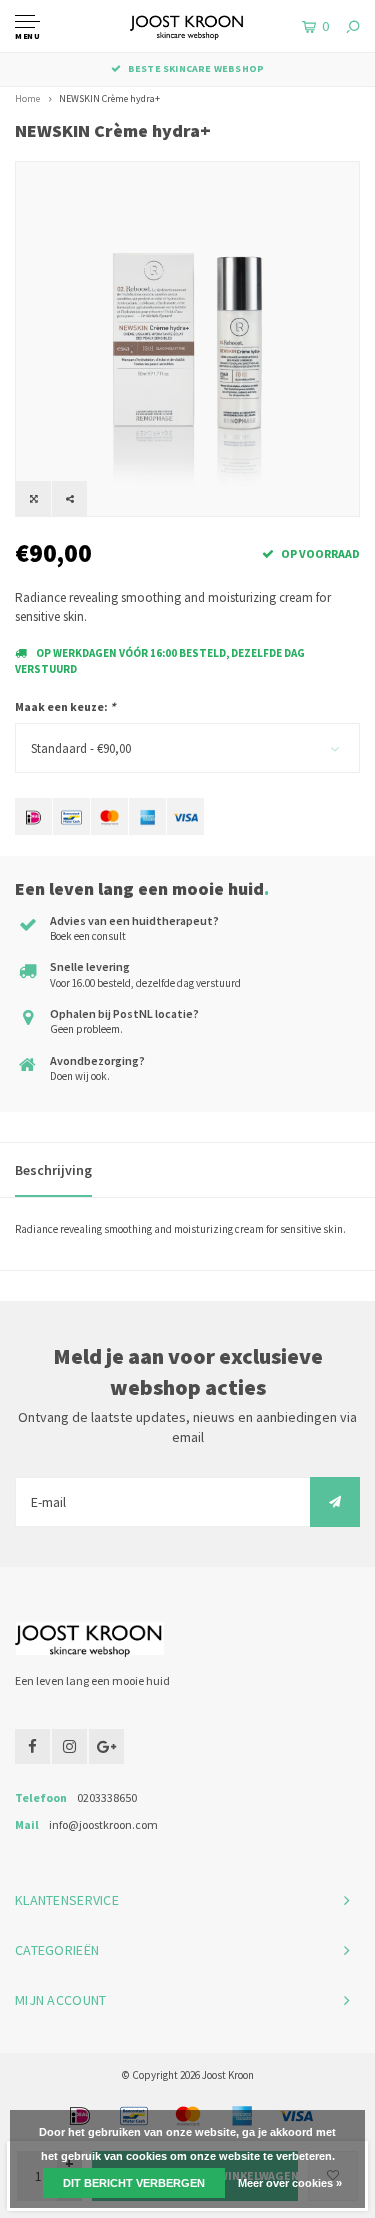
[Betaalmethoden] (33, 816)
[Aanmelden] (335, 1502)
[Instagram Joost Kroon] (69, 1746)
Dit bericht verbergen (134, 2183)
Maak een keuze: (65, 706)
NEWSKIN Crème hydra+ (109, 98)
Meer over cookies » (290, 2183)
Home (27, 98)
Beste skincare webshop (196, 68)
